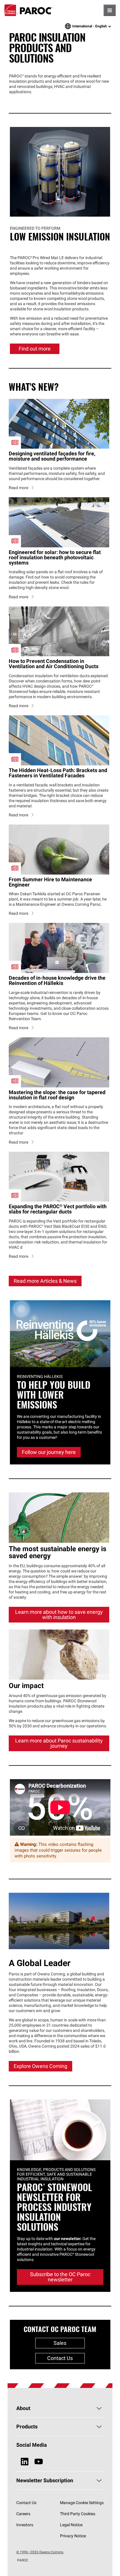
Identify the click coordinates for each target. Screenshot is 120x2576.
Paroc (28, 10)
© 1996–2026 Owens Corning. (40, 2552)
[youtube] (39, 2462)
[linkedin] (25, 2462)
